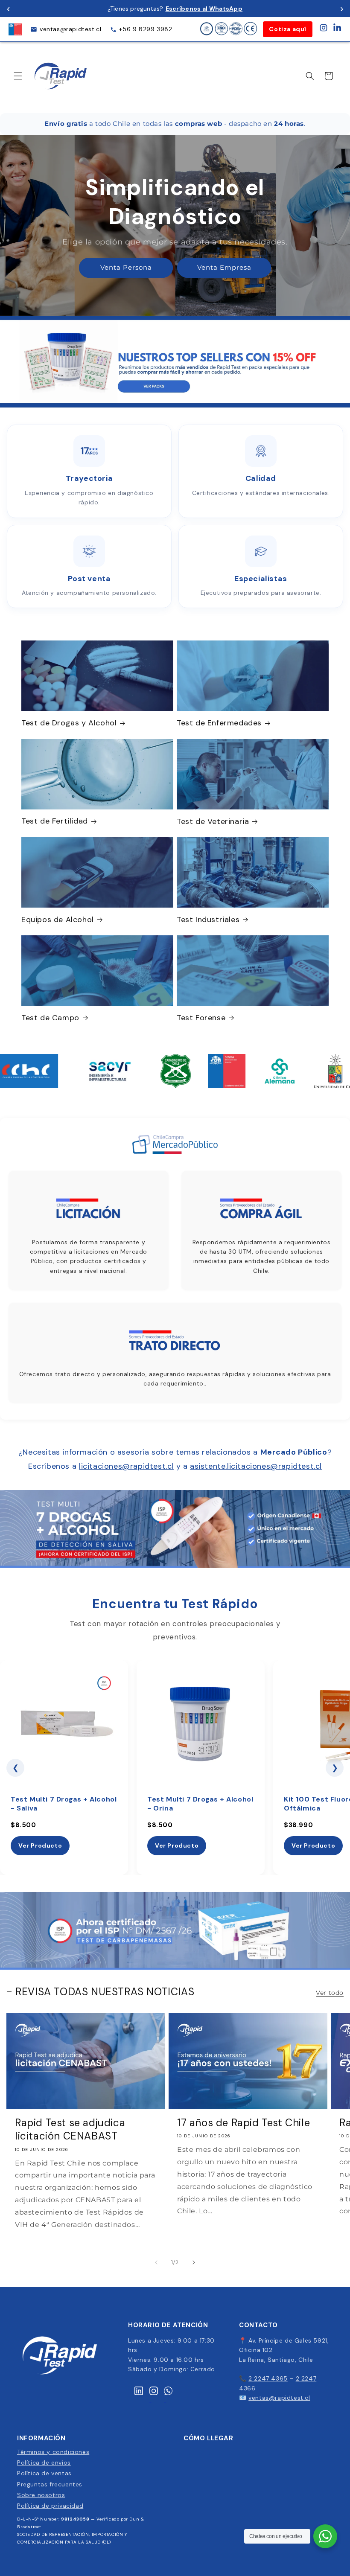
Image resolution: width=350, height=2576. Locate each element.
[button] (18, 76)
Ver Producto (40, 1845)
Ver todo (330, 1993)
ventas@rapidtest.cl (70, 29)
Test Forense (201, 1018)
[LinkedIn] (337, 29)
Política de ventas (44, 2473)
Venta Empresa (224, 267)
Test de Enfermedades (219, 723)
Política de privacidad (50, 2506)
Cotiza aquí (288, 29)
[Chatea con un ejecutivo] (325, 2536)
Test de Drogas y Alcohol (69, 723)
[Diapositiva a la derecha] (194, 2262)
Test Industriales (208, 920)
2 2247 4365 (268, 2378)
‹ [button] (8, 8)
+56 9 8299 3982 (146, 29)
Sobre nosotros (41, 2495)
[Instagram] (324, 29)
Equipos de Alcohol (58, 920)
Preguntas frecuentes (50, 2484)
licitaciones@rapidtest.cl (126, 1466)
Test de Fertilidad (55, 821)
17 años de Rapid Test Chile (244, 2123)
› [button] (342, 8)
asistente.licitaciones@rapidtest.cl (256, 1466)
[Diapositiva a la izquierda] (156, 2262)
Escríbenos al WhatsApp (204, 9)
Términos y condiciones (53, 2452)
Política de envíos (44, 2462)
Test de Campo (50, 1018)
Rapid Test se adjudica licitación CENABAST (70, 2129)
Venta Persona (126, 267)
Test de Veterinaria (213, 822)
